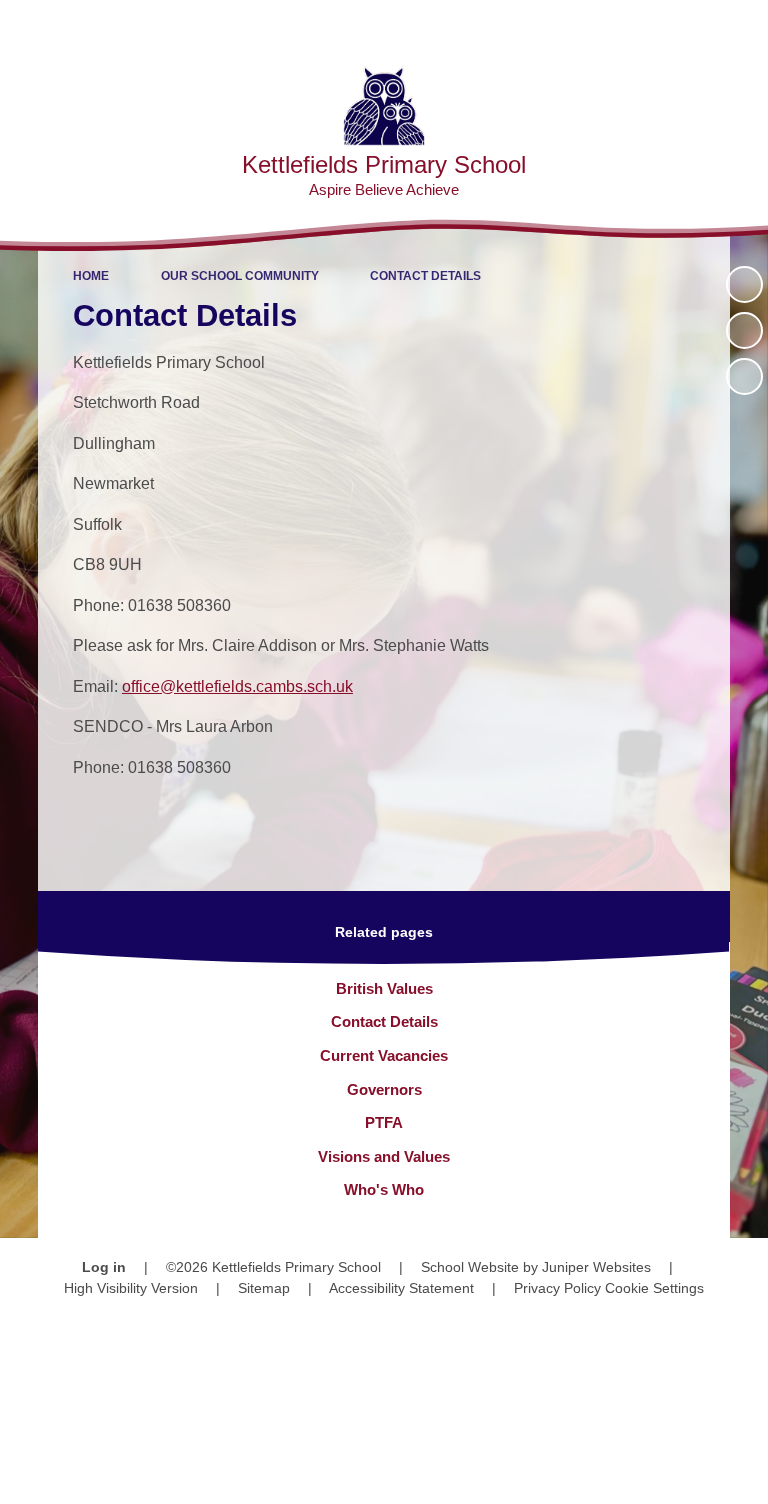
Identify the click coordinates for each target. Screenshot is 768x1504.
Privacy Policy (557, 1288)
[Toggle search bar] (688, 25)
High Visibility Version (131, 1288)
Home (91, 276)
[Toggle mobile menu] (742, 25)
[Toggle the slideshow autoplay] (744, 284)
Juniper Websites (596, 1267)
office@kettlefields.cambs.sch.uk (237, 686)
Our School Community (240, 276)
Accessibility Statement (401, 1288)
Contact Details (425, 276)
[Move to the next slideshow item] (744, 376)
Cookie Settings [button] (654, 1288)
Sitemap (264, 1288)
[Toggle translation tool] (637, 25)
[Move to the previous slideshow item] (744, 330)
